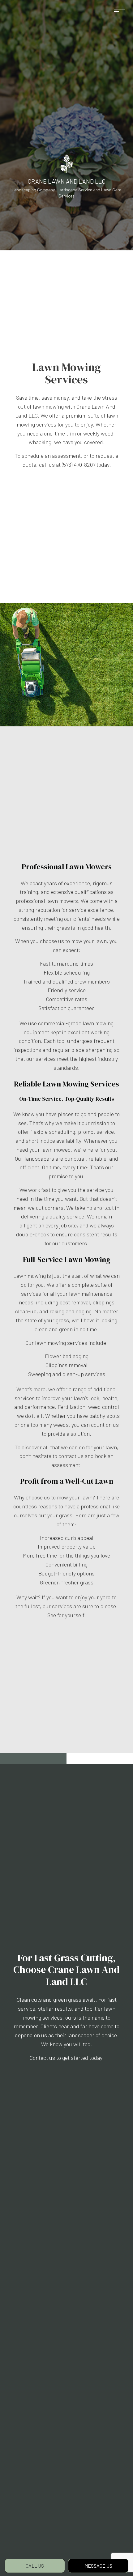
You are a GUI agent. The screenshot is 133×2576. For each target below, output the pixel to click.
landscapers (39, 1158)
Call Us (35, 2566)
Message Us (98, 2566)
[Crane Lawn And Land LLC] (67, 163)
